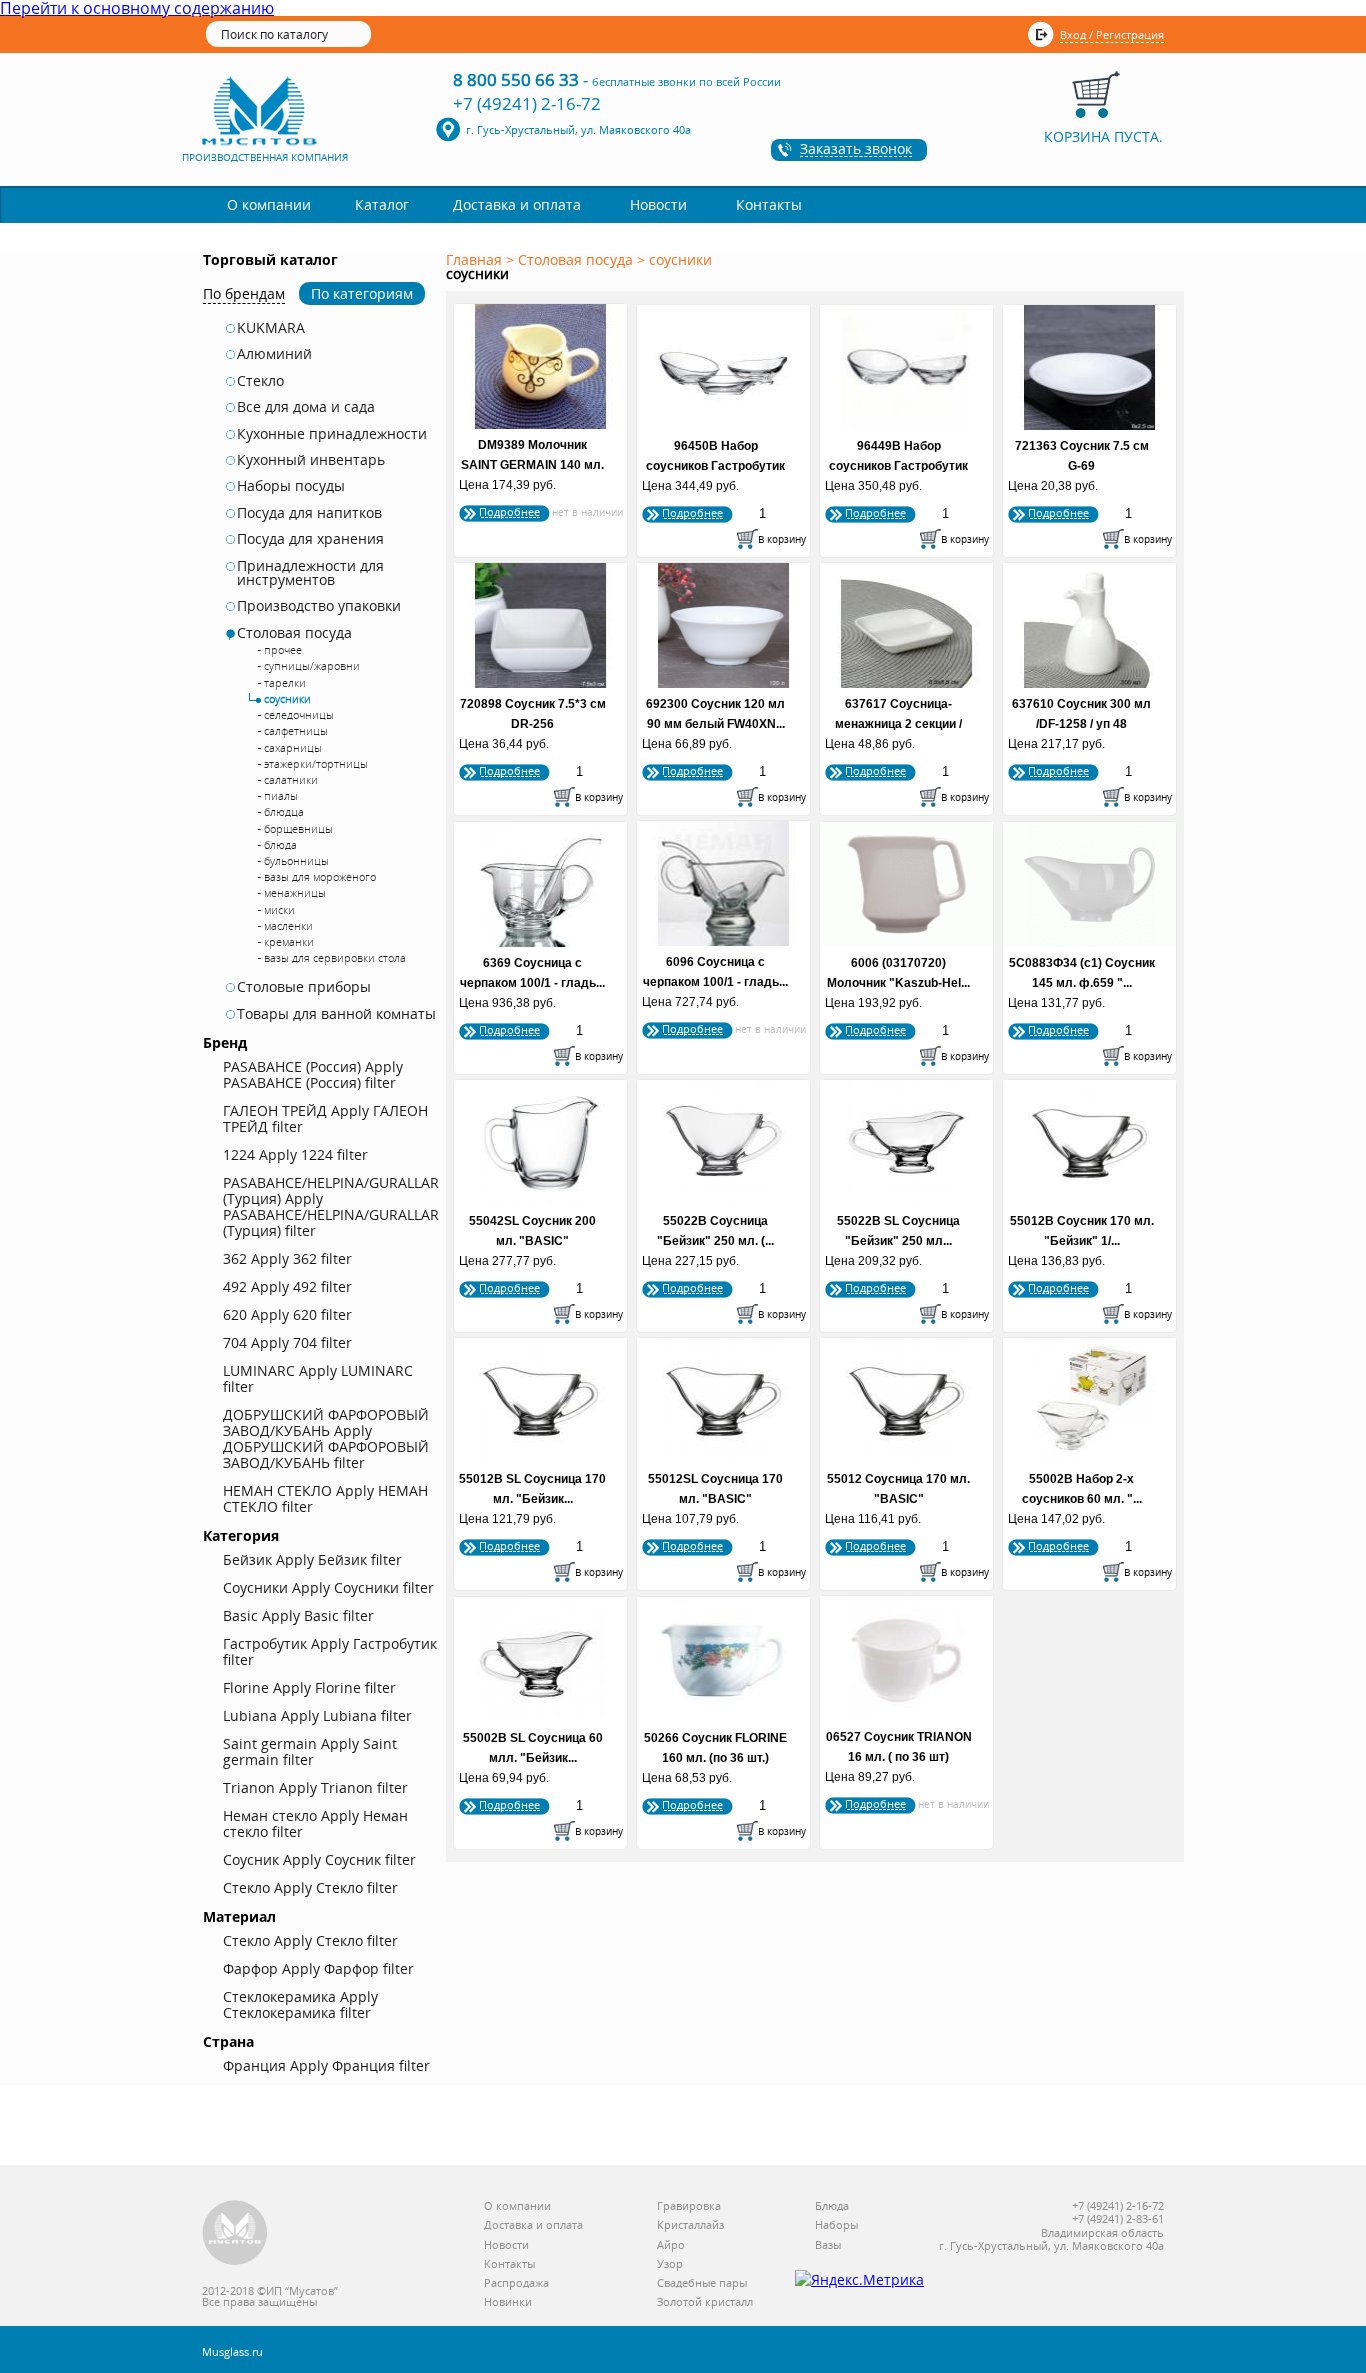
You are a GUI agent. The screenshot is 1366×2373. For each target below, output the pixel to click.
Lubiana (317, 1715)
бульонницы (296, 860)
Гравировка (689, 2206)
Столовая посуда (294, 633)
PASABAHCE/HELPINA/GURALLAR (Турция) (331, 1206)
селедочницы (299, 714)
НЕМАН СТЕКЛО (325, 1498)
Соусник (319, 1859)
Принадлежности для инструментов (310, 573)
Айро (671, 2245)
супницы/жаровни (312, 665)
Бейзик (312, 1559)
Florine (309, 1687)
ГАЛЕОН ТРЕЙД (325, 1118)
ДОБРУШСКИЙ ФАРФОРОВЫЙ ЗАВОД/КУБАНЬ (326, 1438)
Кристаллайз (690, 2225)
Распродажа (516, 2283)
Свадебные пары (702, 2283)
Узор (670, 2264)
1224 (295, 1154)
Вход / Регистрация (1112, 34)
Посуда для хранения (310, 539)
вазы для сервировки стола (335, 957)
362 (287, 1258)
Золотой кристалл (705, 2302)
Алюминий (274, 354)
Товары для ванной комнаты (336, 1014)
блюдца (284, 811)
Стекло (260, 381)
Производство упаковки (319, 606)
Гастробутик (330, 1651)
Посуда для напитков (309, 513)
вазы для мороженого (320, 876)
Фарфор (318, 1968)
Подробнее (509, 511)
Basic (298, 1615)
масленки (288, 925)
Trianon (315, 1787)
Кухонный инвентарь (311, 460)
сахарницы (293, 747)
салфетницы (296, 730)
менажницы (295, 892)
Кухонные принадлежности (332, 434)
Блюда (832, 2206)
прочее (283, 649)
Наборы (836, 2225)
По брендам (244, 293)
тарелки (285, 682)
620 (287, 1314)
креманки (289, 941)
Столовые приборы (304, 987)
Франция (326, 2065)
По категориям (362, 293)
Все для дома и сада (306, 407)
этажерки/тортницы (316, 763)
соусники (287, 698)
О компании (269, 204)
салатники (291, 779)
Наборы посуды (291, 486)
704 (287, 1342)
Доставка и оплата (517, 204)
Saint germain (310, 1751)
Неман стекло (315, 1823)
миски (279, 909)
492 (287, 1286)
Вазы (828, 2245)
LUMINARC (318, 1378)
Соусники (328, 1587)
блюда (280, 844)
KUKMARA (271, 328)
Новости (658, 204)
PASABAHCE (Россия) (313, 1074)
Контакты (769, 204)
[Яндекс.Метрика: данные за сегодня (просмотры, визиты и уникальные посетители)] (859, 2280)
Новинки (508, 2302)
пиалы (281, 795)
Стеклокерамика (300, 2004)
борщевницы (298, 828)
